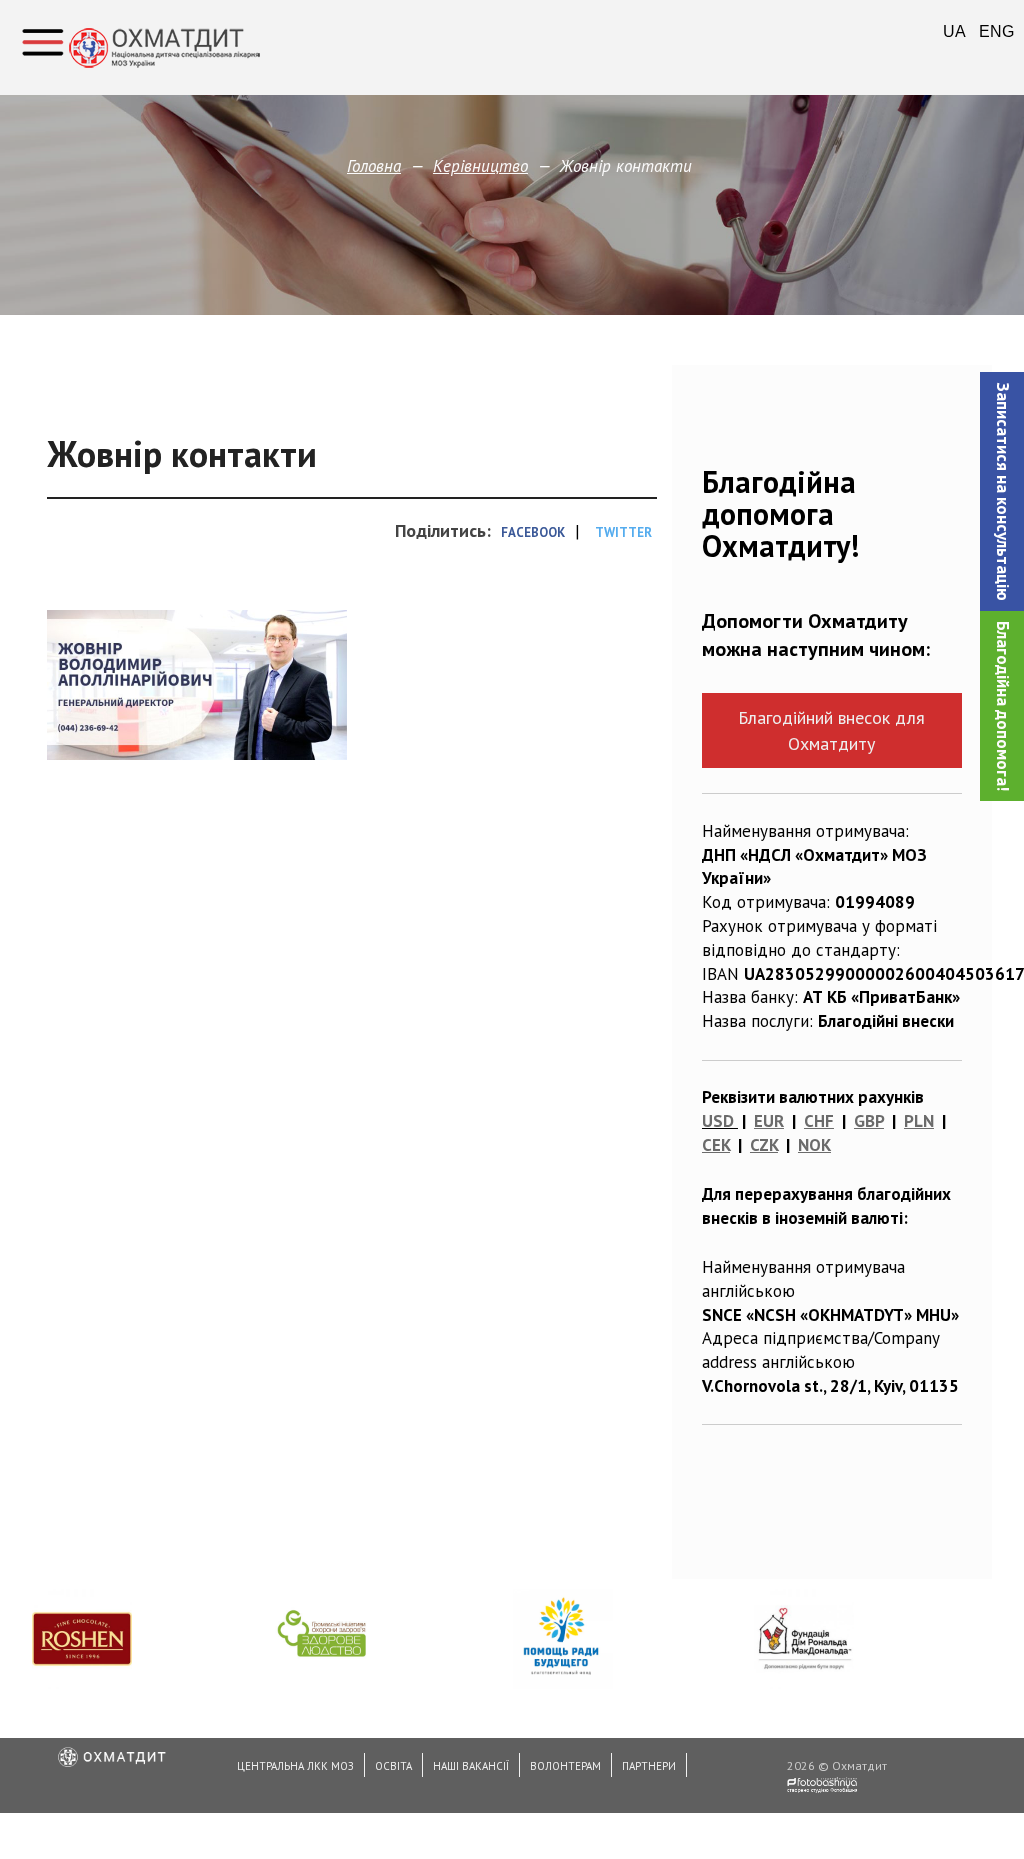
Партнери (649, 1766)
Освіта (393, 1766)
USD (718, 1121)
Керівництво (480, 166)
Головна (374, 166)
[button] (1002, 491)
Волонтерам (565, 1766)
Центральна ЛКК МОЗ (295, 1766)
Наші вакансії (471, 1766)
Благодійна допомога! (1003, 706)
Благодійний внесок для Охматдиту (831, 730)
